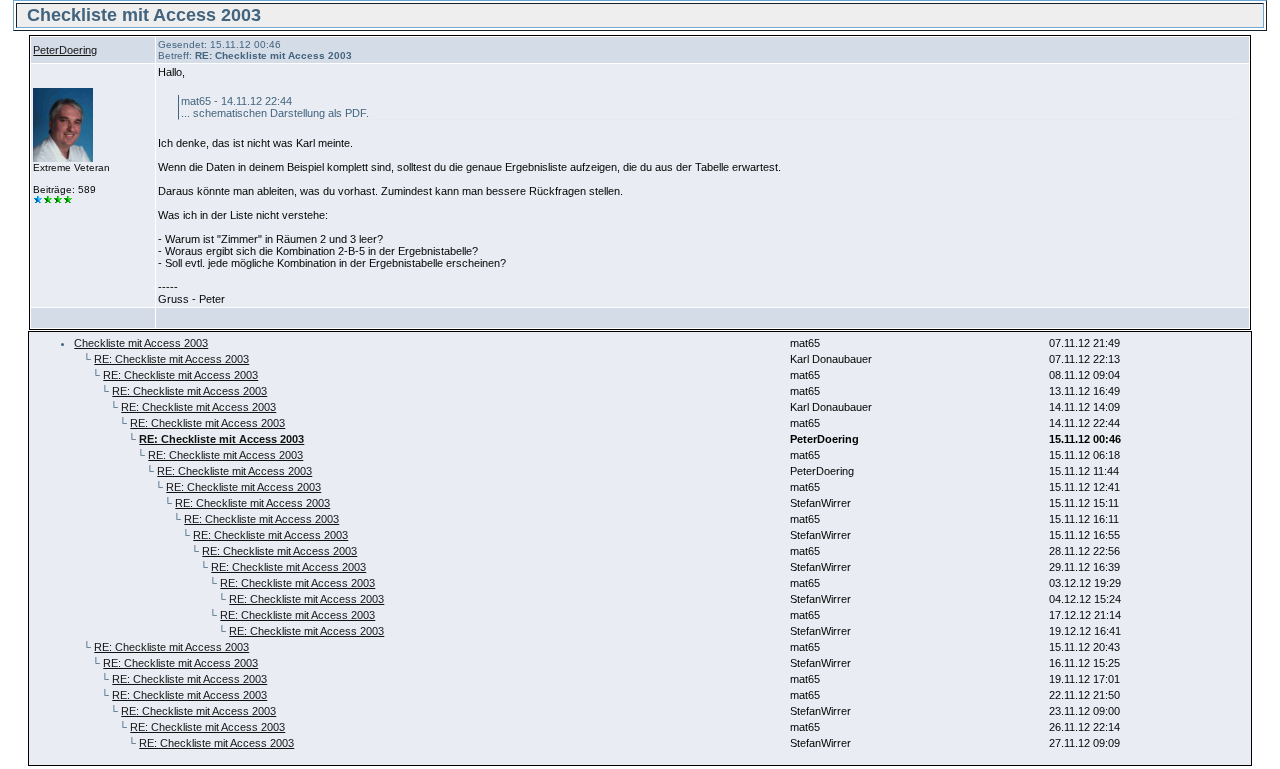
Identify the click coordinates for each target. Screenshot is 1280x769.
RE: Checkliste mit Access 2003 (171, 359)
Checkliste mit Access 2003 (141, 343)
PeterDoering (65, 50)
